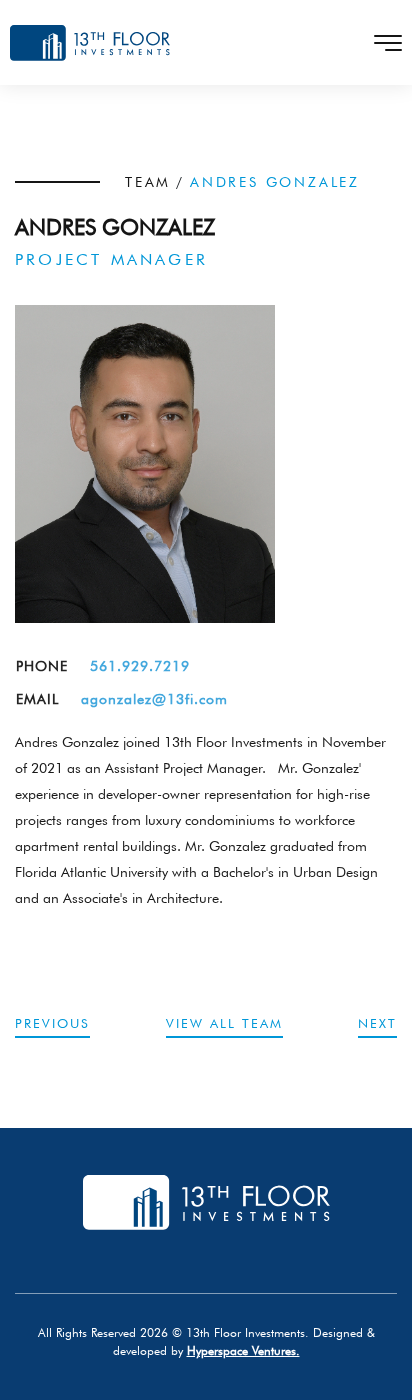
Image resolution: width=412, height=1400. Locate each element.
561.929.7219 (140, 666)
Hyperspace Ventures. (243, 1350)
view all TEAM (224, 1023)
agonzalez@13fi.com (154, 699)
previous (52, 1023)
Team (148, 182)
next (377, 1023)
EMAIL (37, 699)
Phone (42, 666)
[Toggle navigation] (382, 43)
